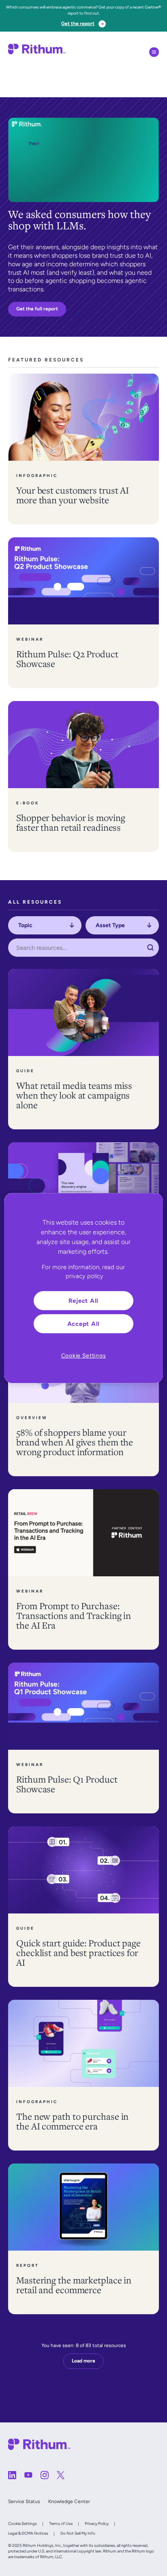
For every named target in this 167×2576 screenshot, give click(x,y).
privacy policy (85, 1276)
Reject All (84, 1301)
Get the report (78, 24)
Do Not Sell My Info (78, 2533)
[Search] (150, 948)
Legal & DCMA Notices (28, 2533)
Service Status (24, 2501)
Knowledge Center (69, 2501)
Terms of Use (61, 2524)
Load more (83, 2361)
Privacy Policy (97, 2524)
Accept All (84, 1324)
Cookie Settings (22, 2524)
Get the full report (37, 309)
